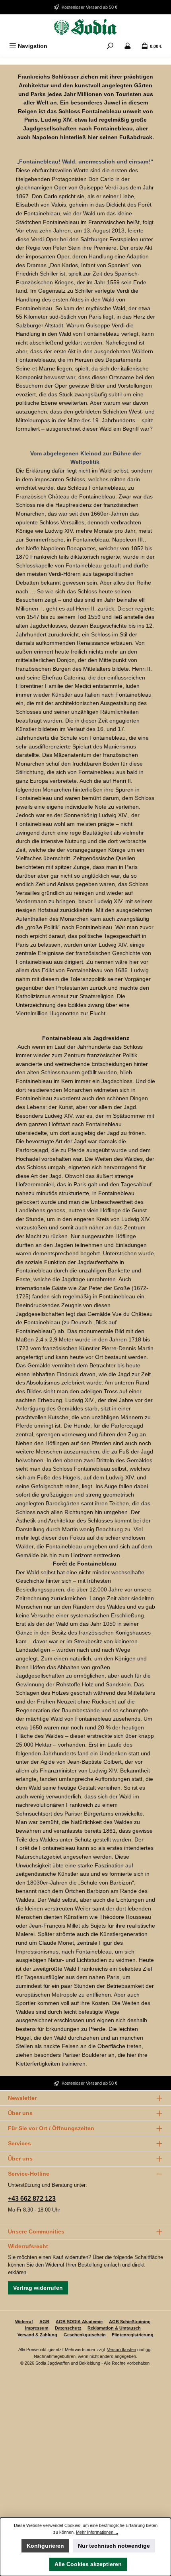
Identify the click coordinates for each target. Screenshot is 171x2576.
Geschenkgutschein (85, 2335)
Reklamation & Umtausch (114, 2328)
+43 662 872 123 (32, 2199)
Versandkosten (121, 2350)
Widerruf (24, 2322)
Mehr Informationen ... (97, 2532)
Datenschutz (68, 2328)
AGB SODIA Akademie (79, 2322)
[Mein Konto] (128, 46)
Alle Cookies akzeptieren (88, 2564)
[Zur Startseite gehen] (85, 27)
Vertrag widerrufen (38, 2288)
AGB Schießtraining (130, 2322)
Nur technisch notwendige (114, 2546)
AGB (44, 2322)
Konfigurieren (45, 2546)
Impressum (37, 2328)
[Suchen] (110, 46)
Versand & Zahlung (37, 2335)
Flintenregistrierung (133, 2335)
